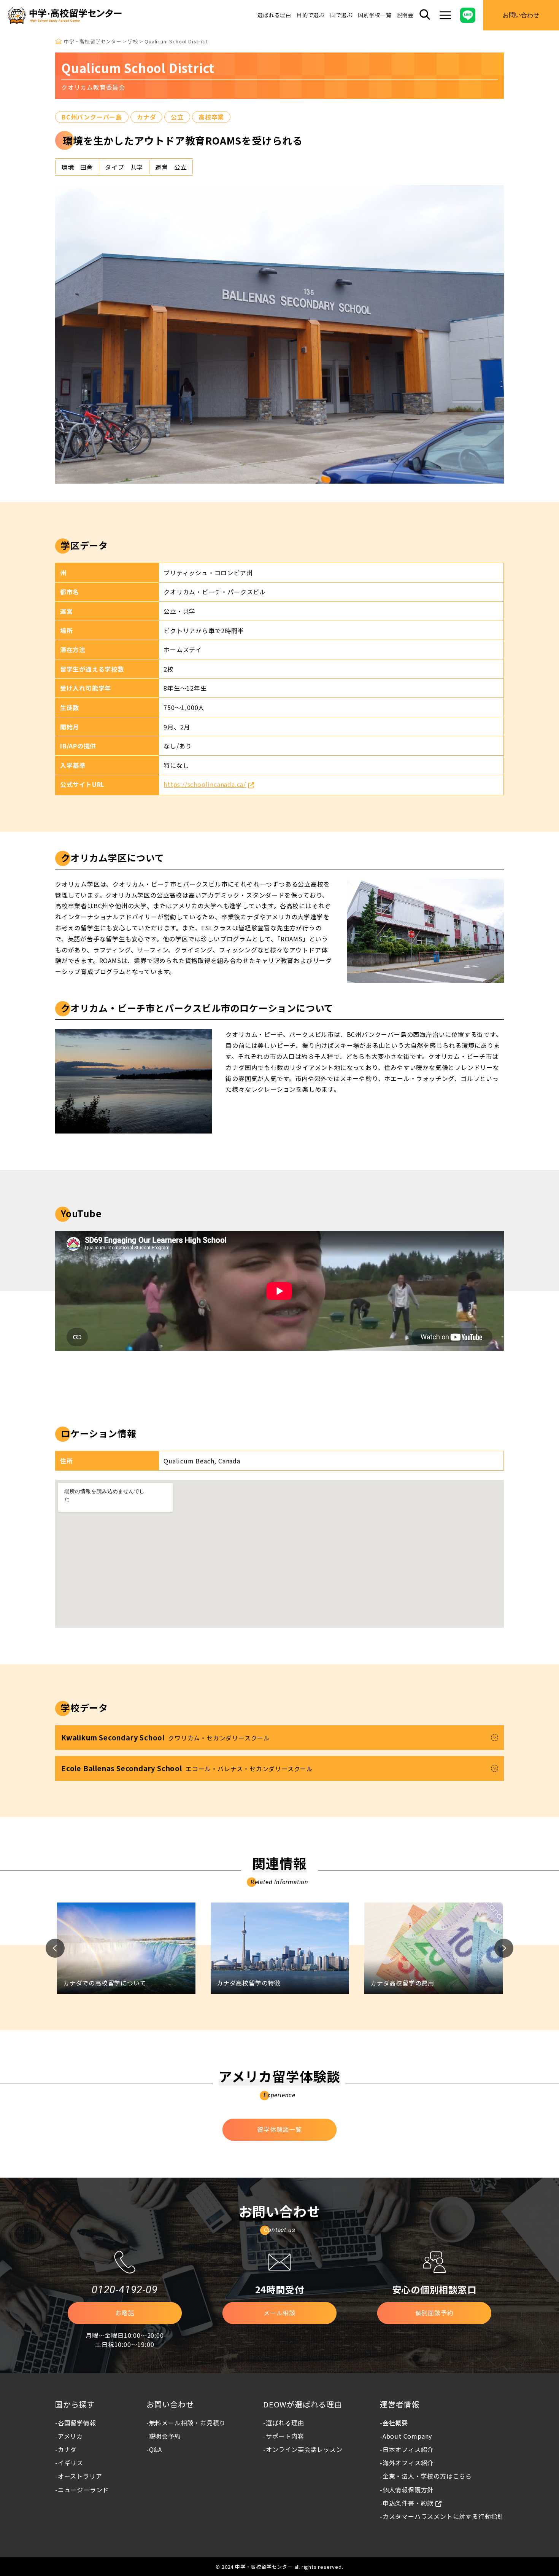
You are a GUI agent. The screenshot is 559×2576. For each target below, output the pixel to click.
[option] (126, 1948)
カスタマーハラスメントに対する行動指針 (443, 2516)
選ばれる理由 (274, 15)
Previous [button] (55, 1948)
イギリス (71, 2463)
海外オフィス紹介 (408, 2463)
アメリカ (70, 2436)
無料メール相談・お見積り (187, 2423)
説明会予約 (165, 2436)
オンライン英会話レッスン (304, 2449)
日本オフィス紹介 (408, 2449)
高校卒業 (211, 117)
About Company (407, 2436)
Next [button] (504, 1948)
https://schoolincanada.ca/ (205, 784)
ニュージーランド (83, 2490)
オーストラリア (80, 2476)
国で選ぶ (341, 15)
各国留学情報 (77, 2423)
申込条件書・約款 (408, 2503)
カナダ (146, 117)
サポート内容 (285, 2436)
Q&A (156, 2449)
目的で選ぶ (311, 15)
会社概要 (395, 2423)
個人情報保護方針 (408, 2490)
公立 (177, 117)
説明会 (405, 15)
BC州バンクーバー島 (92, 117)
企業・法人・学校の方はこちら (427, 2476)
